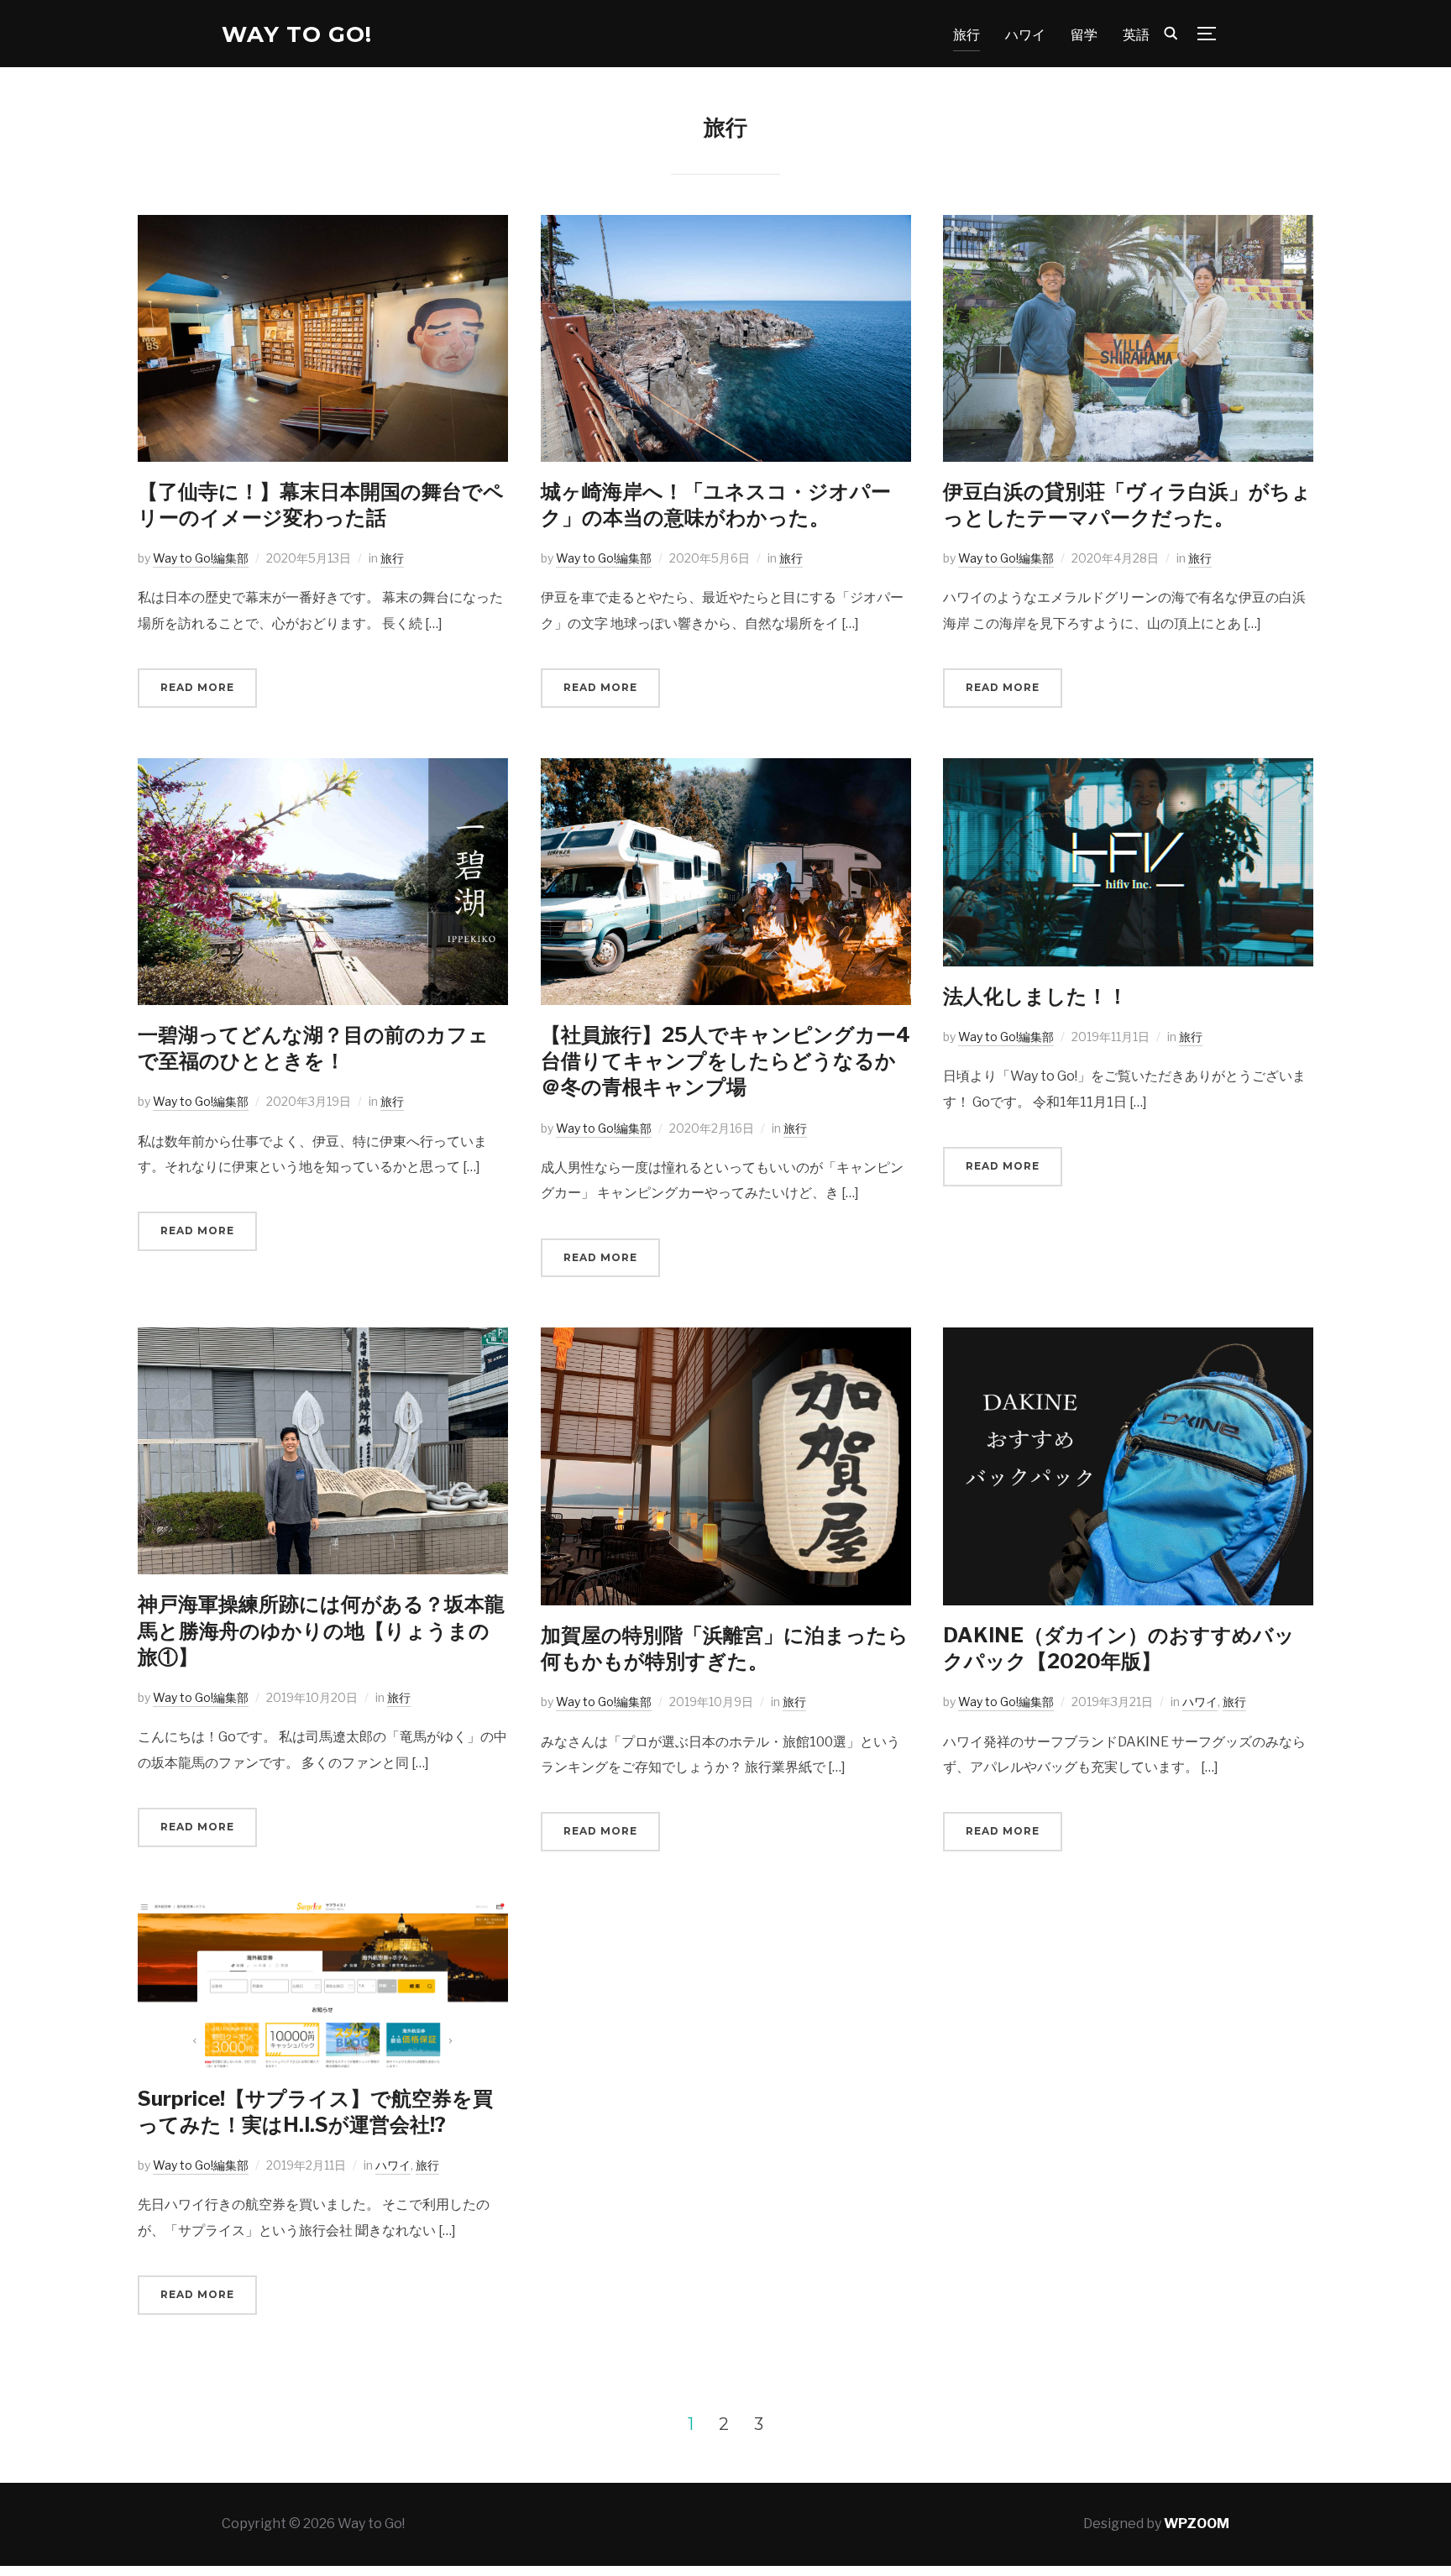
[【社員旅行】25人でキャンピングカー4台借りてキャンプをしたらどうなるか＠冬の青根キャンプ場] (726, 770)
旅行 (966, 35)
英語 (1136, 35)
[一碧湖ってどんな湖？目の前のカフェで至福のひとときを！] (323, 770)
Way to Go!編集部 (201, 558)
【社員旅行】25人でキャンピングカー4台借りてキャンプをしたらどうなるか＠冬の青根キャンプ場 (725, 1061)
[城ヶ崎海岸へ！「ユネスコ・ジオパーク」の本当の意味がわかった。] (726, 226)
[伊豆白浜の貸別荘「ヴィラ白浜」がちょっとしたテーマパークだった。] (1128, 226)
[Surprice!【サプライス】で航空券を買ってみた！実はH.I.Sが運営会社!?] (323, 1913)
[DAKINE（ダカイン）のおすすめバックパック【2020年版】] (1128, 1339)
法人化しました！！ (1035, 996)
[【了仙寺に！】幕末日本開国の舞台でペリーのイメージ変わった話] (323, 226)
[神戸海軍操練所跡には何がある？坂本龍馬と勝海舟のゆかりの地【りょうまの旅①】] (323, 1339)
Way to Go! (297, 34)
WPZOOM (1197, 2524)
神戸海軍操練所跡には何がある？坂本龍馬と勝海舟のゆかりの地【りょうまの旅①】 (321, 1630)
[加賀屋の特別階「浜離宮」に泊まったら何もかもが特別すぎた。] (726, 1339)
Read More (197, 687)
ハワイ (1025, 35)
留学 (1084, 35)
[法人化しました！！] (1128, 770)
